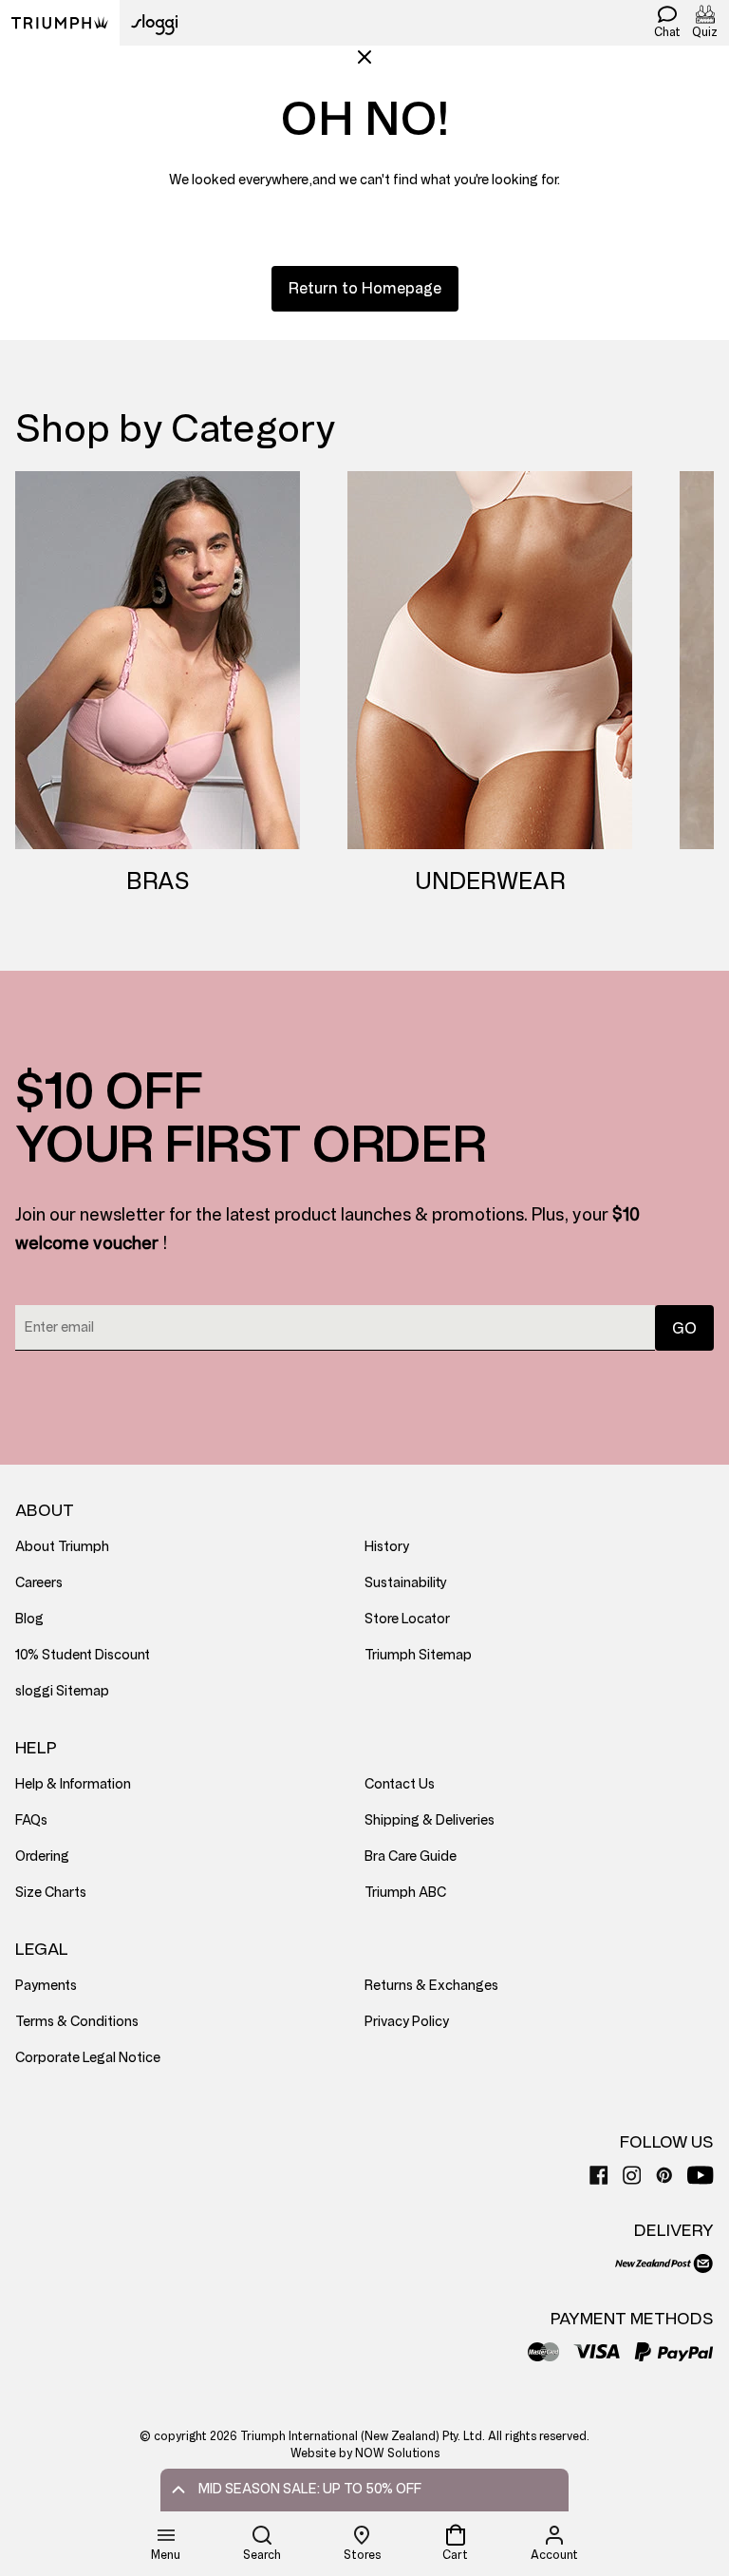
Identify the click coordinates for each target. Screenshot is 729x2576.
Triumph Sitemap (418, 1655)
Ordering (42, 1856)
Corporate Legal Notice (88, 2058)
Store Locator (407, 1619)
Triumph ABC (405, 1893)
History (387, 1547)
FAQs (31, 1820)
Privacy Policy (407, 2022)
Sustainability (406, 1583)
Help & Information (73, 1784)
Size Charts (51, 1893)
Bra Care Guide (411, 1856)
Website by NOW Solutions (365, 2453)
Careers (39, 1583)
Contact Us (400, 1784)
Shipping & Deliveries (430, 1820)
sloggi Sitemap (62, 1691)
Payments (46, 1986)
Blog (29, 1619)
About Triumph (62, 1547)
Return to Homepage (365, 288)
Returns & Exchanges (431, 1986)
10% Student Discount (83, 1655)
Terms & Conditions (77, 2022)
